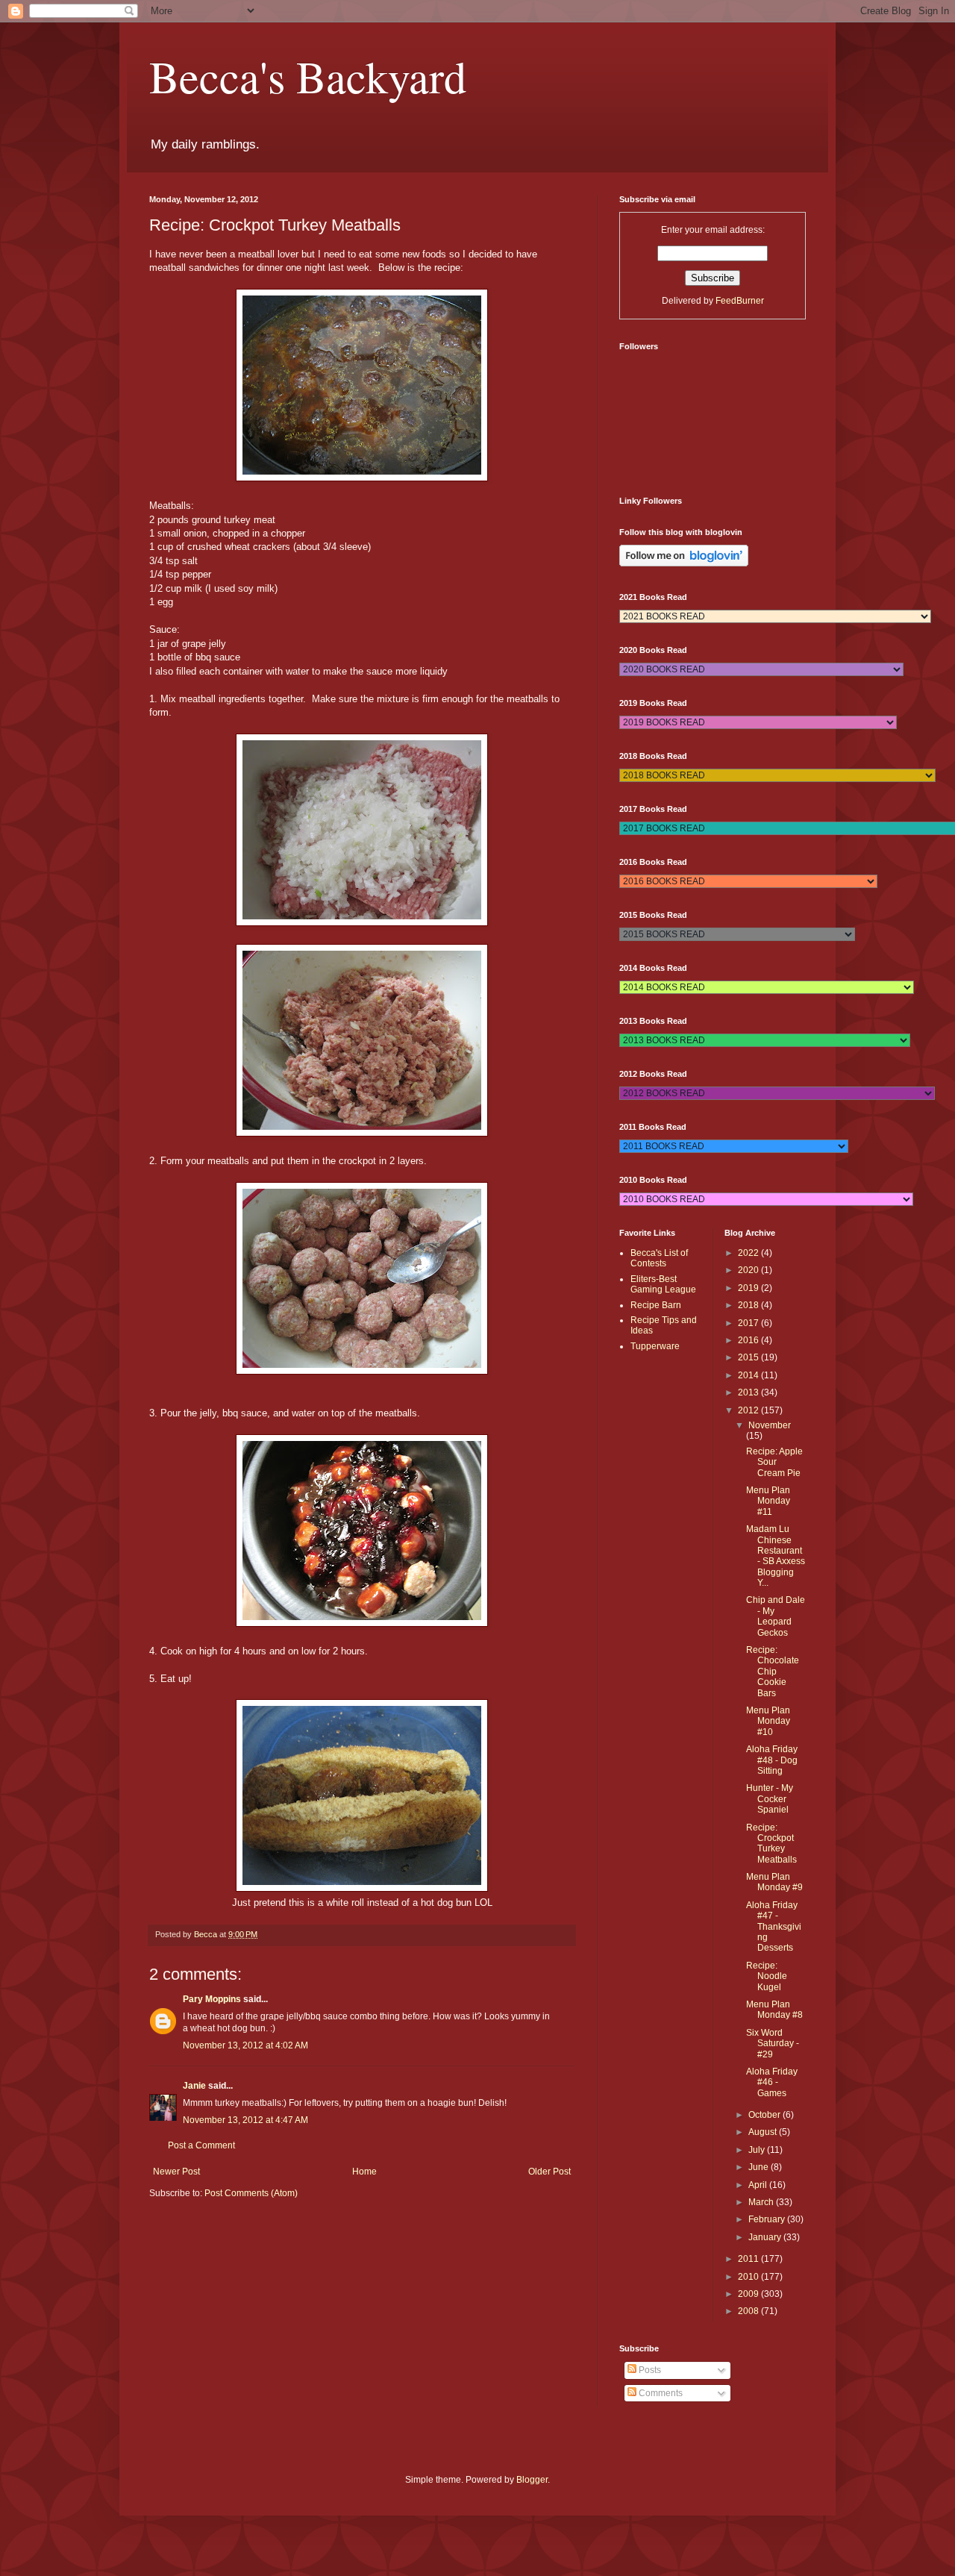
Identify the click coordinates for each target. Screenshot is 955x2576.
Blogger (532, 2480)
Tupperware (655, 1346)
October (765, 2115)
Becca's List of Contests (659, 1258)
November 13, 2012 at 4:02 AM (245, 2045)
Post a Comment (201, 2145)
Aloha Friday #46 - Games (772, 2082)
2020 (749, 1270)
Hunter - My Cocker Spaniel (770, 1799)
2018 (749, 1305)
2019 (749, 1288)
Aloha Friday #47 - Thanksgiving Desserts (774, 1927)
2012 (749, 1410)
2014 (749, 1375)
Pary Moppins (212, 1999)
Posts (649, 2370)
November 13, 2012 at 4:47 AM (245, 2120)
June (760, 2167)
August (764, 2132)
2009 (749, 2294)
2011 (749, 2259)
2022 (749, 1253)
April (759, 2185)
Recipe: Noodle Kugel (767, 1976)
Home (364, 2172)
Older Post (549, 2172)
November (770, 1425)
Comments (660, 2393)
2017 (749, 1323)
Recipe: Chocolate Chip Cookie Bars (773, 1672)
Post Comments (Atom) (251, 2193)
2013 (749, 1392)
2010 (749, 2277)
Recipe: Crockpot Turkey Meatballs (771, 1844)
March (762, 2202)
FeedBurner (740, 301)
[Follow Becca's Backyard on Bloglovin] (684, 563)
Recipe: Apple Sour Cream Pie (774, 1462)
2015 (749, 1357)
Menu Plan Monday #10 (768, 1721)
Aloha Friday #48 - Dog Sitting (772, 1760)
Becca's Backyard (308, 76)
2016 (749, 1340)
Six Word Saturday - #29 (773, 2044)
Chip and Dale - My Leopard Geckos (776, 1616)
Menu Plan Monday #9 (774, 1882)
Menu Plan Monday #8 (774, 2010)
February (768, 2219)
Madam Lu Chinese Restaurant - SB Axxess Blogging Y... (776, 1556)
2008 (749, 2311)
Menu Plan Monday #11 (768, 1501)
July (758, 2150)
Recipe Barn (656, 1305)
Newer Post (176, 2172)
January (766, 2237)
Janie (194, 2086)
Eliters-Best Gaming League (663, 1284)
